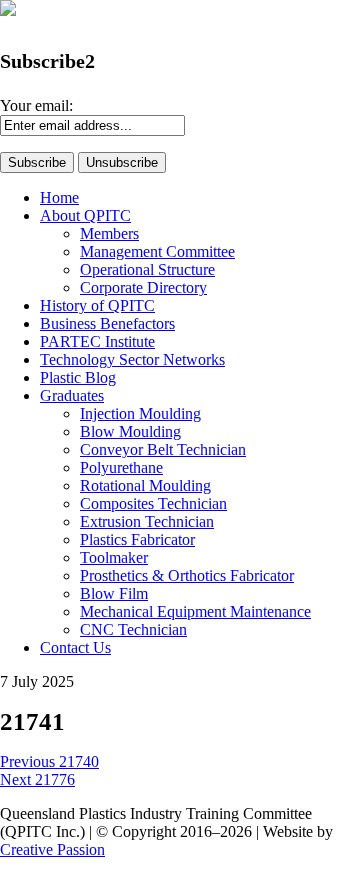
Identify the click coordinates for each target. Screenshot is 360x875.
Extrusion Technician (147, 521)
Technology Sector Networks (132, 359)
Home (59, 197)
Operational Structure (147, 269)
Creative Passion (52, 849)
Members (109, 233)
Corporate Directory (143, 287)
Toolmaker (114, 557)
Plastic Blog (78, 377)
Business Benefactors (107, 323)
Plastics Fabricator (137, 539)
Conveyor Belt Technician (163, 449)
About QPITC (85, 215)
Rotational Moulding (145, 485)
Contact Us (75, 647)
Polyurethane (121, 467)
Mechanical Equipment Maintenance (195, 611)
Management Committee (157, 251)
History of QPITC (97, 305)
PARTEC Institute (97, 341)
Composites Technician (153, 503)
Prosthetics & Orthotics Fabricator (187, 575)
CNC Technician (133, 629)
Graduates (72, 395)
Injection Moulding (140, 413)
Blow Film (114, 593)
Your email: (36, 105)
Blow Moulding (130, 431)
